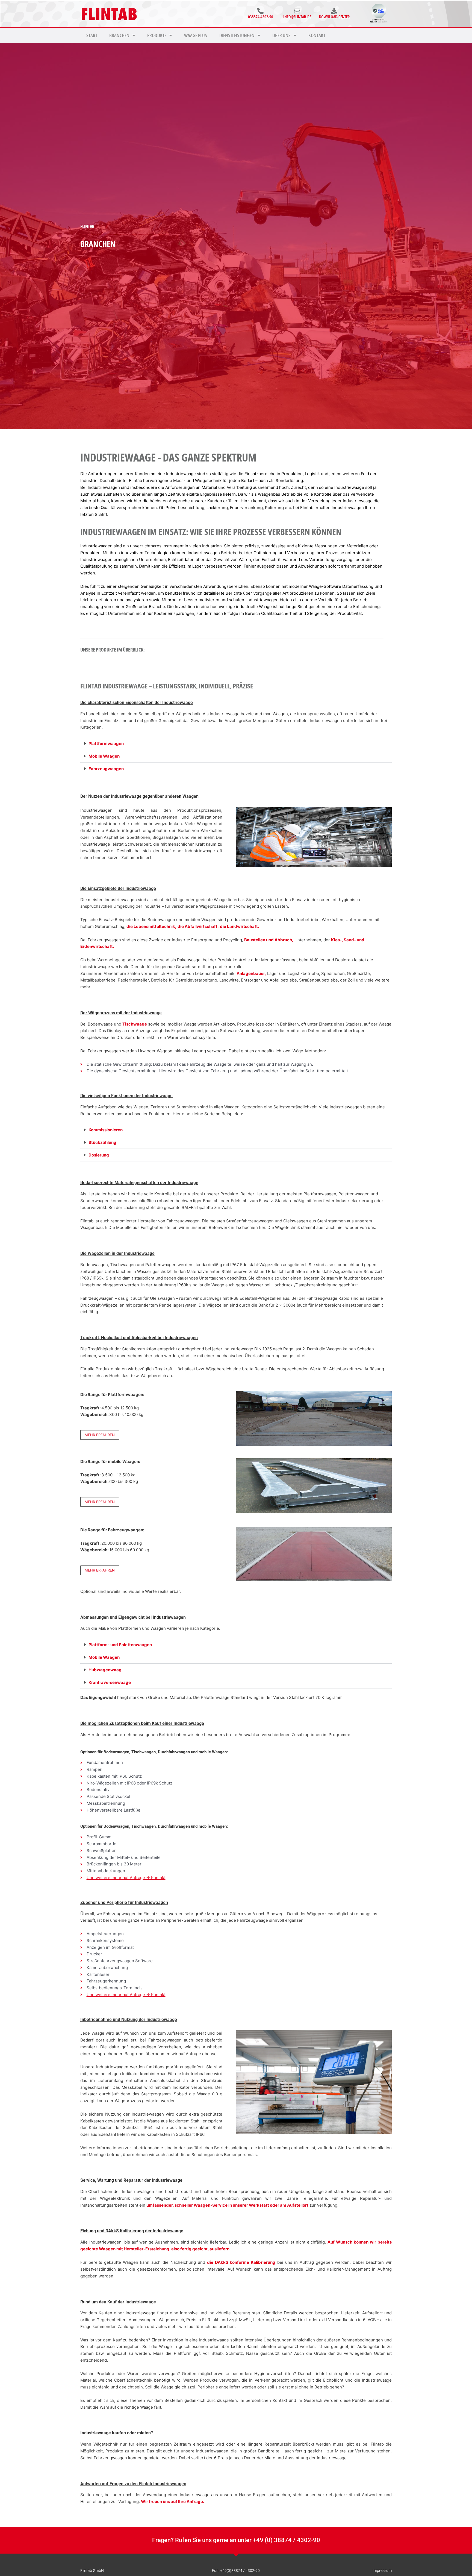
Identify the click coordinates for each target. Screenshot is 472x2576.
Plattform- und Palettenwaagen (120, 1645)
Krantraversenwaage (110, 1682)
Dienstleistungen (237, 35)
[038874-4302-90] (260, 11)
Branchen (119, 35)
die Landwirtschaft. (239, 926)
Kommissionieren (106, 1130)
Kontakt (317, 35)
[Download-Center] (334, 11)
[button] (236, 744)
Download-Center (334, 17)
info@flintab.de (297, 17)
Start (92, 35)
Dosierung (99, 1155)
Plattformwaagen (106, 744)
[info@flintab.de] (297, 11)
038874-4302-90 (261, 17)
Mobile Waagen (104, 756)
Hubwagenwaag (105, 1670)
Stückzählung (102, 1142)
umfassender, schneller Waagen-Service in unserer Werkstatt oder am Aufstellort (227, 2205)
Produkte (157, 35)
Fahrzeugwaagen (106, 769)
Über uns (281, 35)
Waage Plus (196, 35)
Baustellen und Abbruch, (269, 940)
